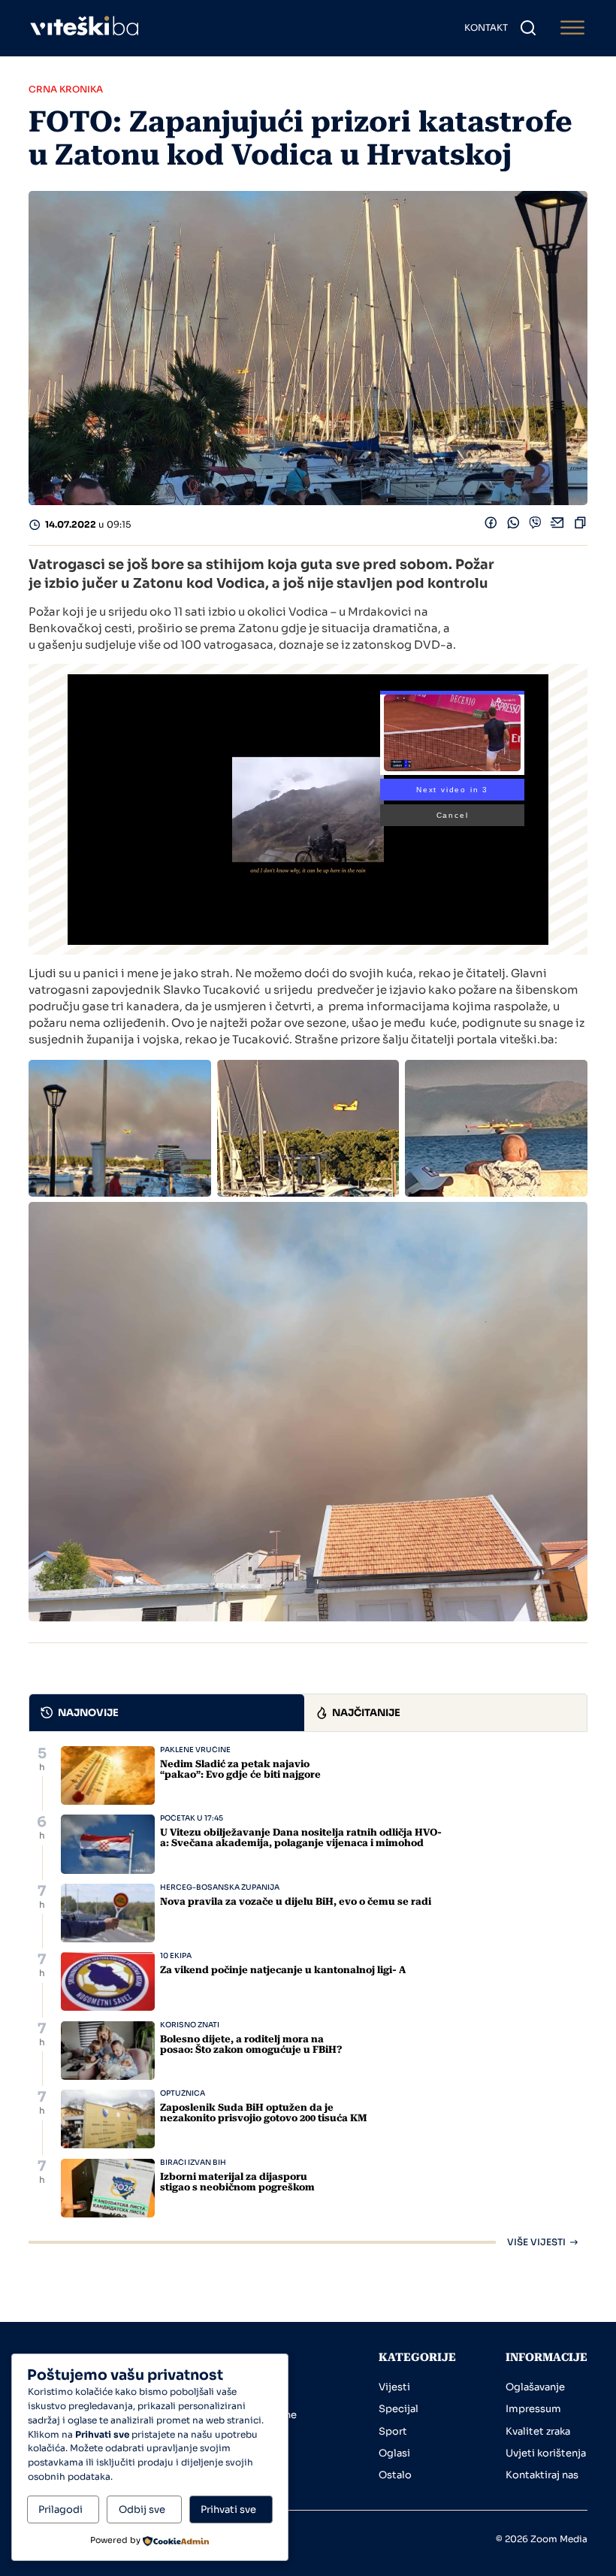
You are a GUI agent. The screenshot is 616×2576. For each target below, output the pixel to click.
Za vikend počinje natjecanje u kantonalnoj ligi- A (283, 1970)
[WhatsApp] (513, 525)
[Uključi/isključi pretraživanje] (528, 28)
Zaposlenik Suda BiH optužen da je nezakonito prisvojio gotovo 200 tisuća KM (264, 2113)
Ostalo (395, 2475)
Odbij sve (142, 2509)
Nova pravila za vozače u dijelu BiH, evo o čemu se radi (296, 1901)
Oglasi (394, 2453)
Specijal (399, 2409)
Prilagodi (60, 2509)
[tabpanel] (308, 1996)
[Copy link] (580, 525)
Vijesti (394, 2387)
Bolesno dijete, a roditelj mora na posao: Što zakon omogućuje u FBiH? (251, 2044)
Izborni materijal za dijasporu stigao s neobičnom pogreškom (237, 2182)
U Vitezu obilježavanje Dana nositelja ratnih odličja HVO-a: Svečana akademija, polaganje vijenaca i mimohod (301, 1837)
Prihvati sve (228, 2509)
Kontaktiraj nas (542, 2475)
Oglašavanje (535, 2387)
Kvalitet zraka (538, 2431)
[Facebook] (491, 525)
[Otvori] (572, 28)
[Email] (558, 525)
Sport (393, 2431)
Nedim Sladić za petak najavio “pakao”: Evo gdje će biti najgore (240, 1769)
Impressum (533, 2409)
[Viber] (535, 525)
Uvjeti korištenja (546, 2453)
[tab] (167, 1713)
